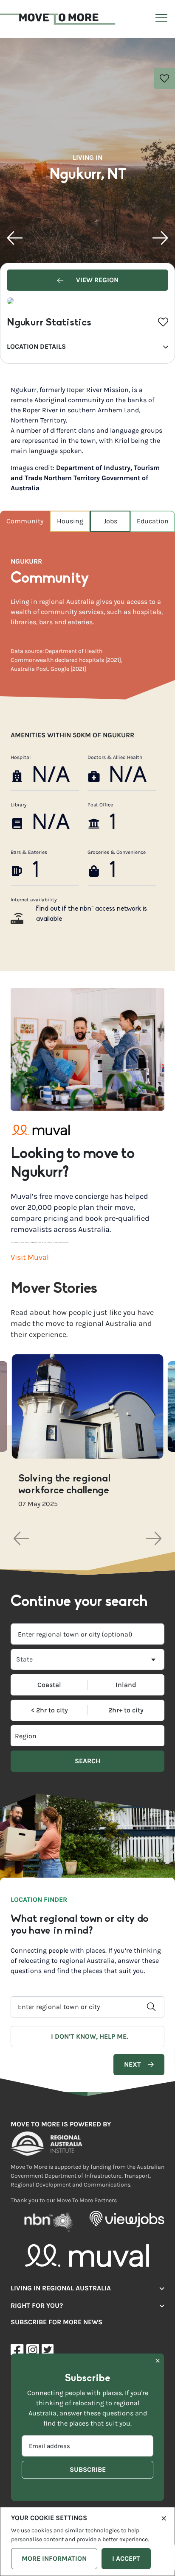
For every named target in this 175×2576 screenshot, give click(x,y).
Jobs (110, 521)
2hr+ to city (126, 1710)
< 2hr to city (49, 1710)
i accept (126, 2558)
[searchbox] (49, 1736)
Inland (126, 1685)
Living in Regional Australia (61, 2288)
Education (153, 521)
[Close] (164, 2518)
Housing (70, 521)
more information (54, 2558)
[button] (15, 238)
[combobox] (87, 1634)
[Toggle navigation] (160, 19)
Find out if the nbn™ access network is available (92, 914)
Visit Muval (30, 1257)
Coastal (49, 1685)
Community (25, 521)
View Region (96, 280)
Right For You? (37, 2305)
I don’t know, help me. (89, 2036)
